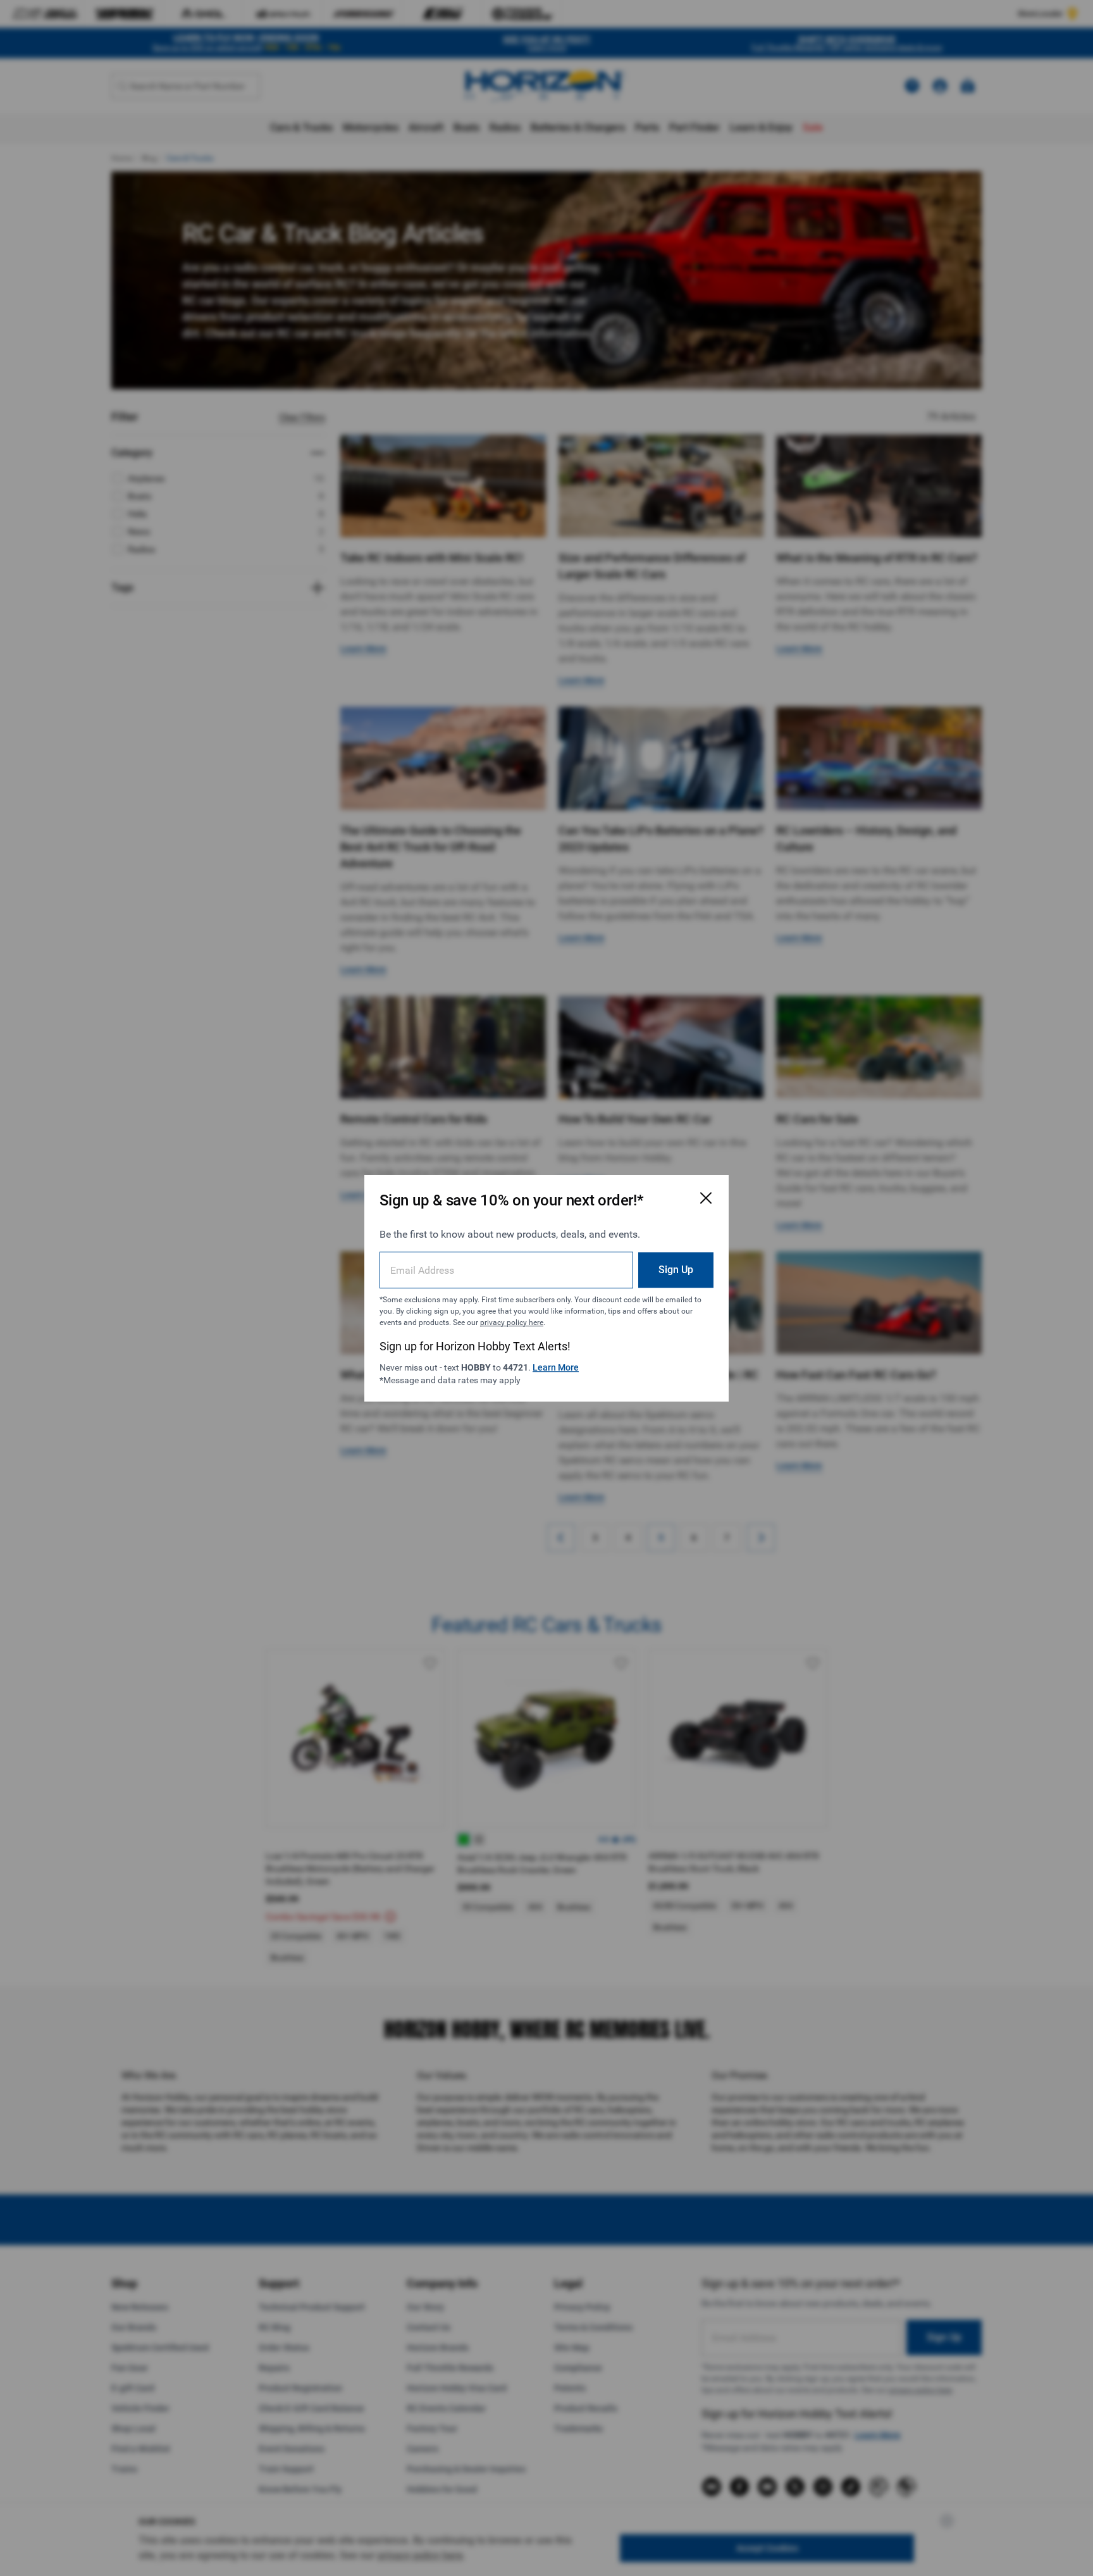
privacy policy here (512, 1322)
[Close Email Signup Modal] (706, 1198)
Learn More (556, 1367)
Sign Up (676, 1269)
